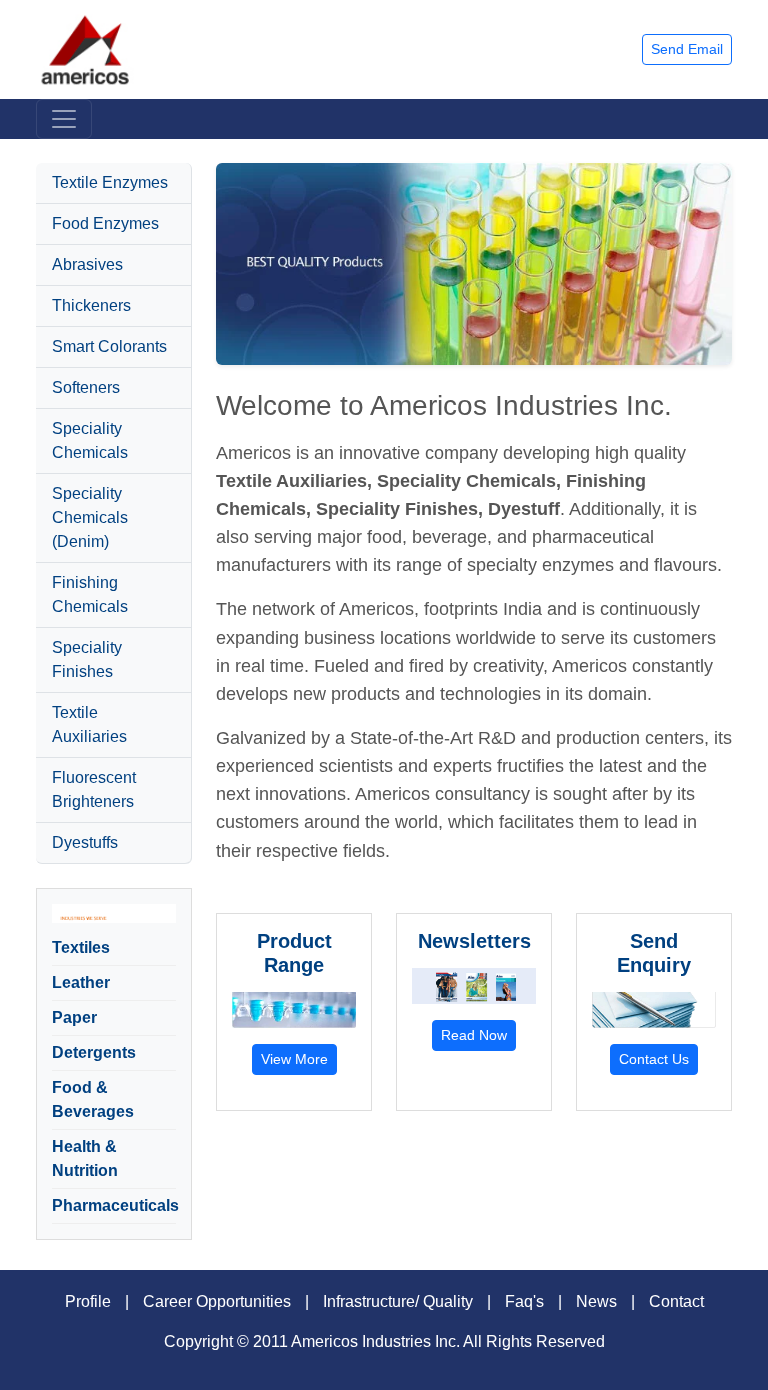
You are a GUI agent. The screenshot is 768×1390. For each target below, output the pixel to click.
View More (294, 1059)
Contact (676, 1301)
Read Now (474, 1035)
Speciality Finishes (87, 659)
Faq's (524, 1301)
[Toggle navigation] (64, 119)
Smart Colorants (109, 346)
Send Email (687, 49)
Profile (88, 1301)
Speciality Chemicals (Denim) (90, 517)
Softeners (86, 387)
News (596, 1301)
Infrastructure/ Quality (398, 1301)
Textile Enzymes (110, 182)
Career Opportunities (217, 1301)
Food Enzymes (105, 223)
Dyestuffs (85, 842)
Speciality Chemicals (90, 440)
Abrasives (87, 264)
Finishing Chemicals (90, 594)
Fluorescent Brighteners (94, 789)
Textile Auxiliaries (89, 724)
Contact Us (654, 1059)
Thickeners (91, 305)
